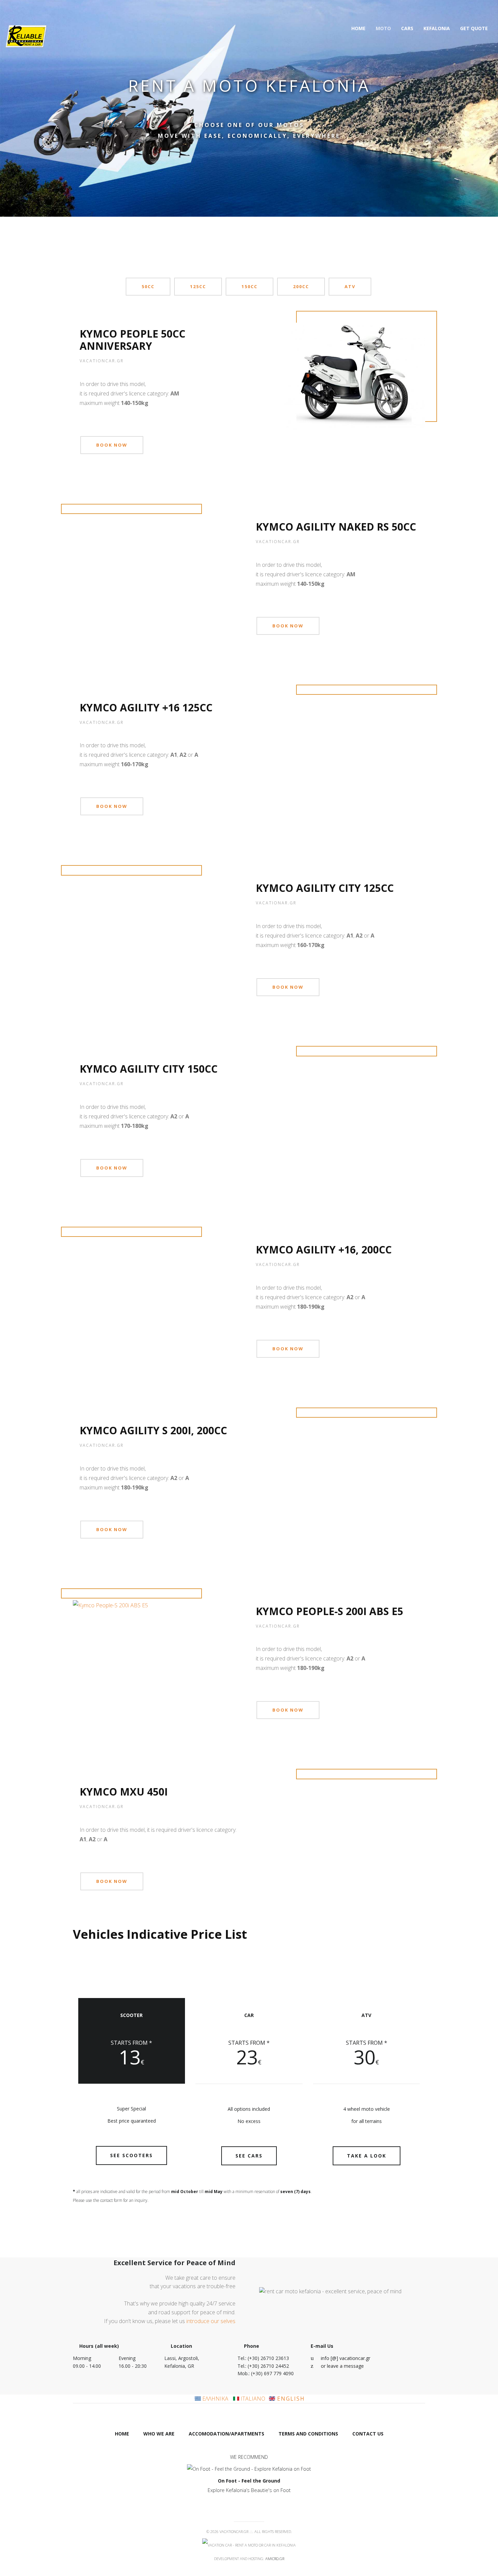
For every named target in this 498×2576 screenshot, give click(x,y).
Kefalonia (437, 28)
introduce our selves (211, 2321)
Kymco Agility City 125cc (325, 888)
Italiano (252, 2399)
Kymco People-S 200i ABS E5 (329, 1611)
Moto (383, 28)
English (290, 2399)
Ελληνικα (215, 2399)
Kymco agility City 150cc (149, 1069)
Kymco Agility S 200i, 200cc (153, 1430)
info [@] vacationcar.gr (346, 2358)
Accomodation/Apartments (226, 2434)
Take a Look (367, 2156)
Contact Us (368, 2434)
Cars (407, 28)
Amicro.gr (275, 2559)
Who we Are (159, 2434)
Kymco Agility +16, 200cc (324, 1250)
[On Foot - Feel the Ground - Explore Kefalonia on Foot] (249, 2469)
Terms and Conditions (308, 2434)
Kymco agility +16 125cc (146, 707)
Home (358, 28)
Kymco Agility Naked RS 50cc (336, 527)
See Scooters (131, 2155)
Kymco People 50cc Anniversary (132, 340)
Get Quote (474, 28)
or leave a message (342, 2366)
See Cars (249, 2156)
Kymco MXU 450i (124, 1792)
